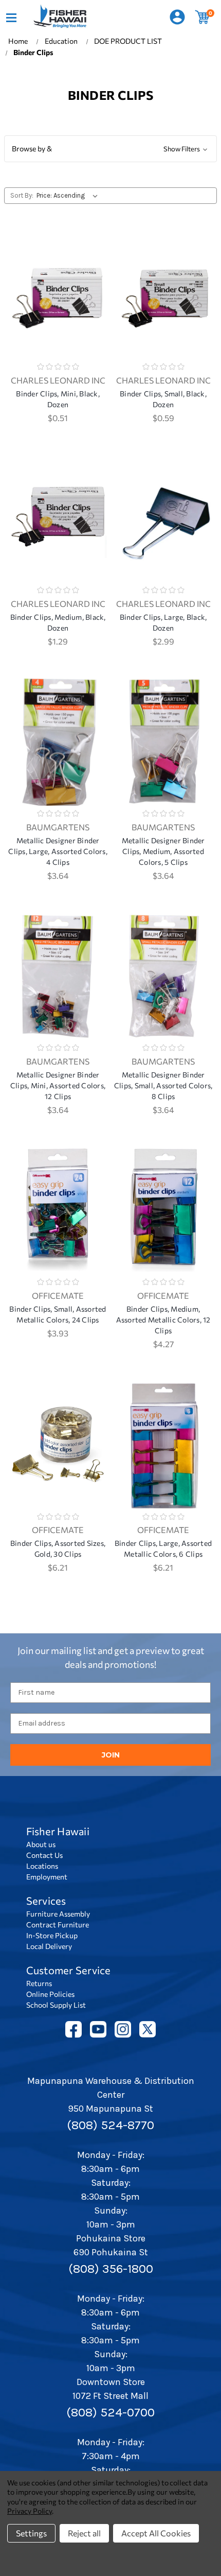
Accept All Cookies (156, 2533)
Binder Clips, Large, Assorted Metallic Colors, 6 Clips (163, 1548)
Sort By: (22, 195)
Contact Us (44, 1855)
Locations (42, 1866)
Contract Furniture (58, 1925)
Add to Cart (58, 308)
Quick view (58, 281)
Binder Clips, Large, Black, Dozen (163, 622)
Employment (47, 1877)
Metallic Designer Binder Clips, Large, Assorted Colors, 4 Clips (58, 851)
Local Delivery (49, 1946)
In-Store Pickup (52, 1935)
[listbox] (69, 196)
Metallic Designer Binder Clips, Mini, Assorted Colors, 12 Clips (58, 1085)
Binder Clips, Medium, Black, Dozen (58, 622)
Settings (31, 2533)
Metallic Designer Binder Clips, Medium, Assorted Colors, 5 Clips (163, 851)
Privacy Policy (30, 2511)
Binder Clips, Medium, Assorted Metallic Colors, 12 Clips (163, 1320)
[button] (110, 149)
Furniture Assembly (58, 1914)
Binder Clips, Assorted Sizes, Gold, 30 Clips (58, 1548)
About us (41, 1844)
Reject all (84, 2533)
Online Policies (50, 1994)
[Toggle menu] (11, 17)
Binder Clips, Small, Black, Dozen (163, 399)
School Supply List (56, 2005)
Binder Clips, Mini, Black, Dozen (58, 399)
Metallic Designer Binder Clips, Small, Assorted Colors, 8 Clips (163, 1085)
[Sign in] (177, 17)
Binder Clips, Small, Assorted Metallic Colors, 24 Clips (58, 1314)
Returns (39, 1983)
